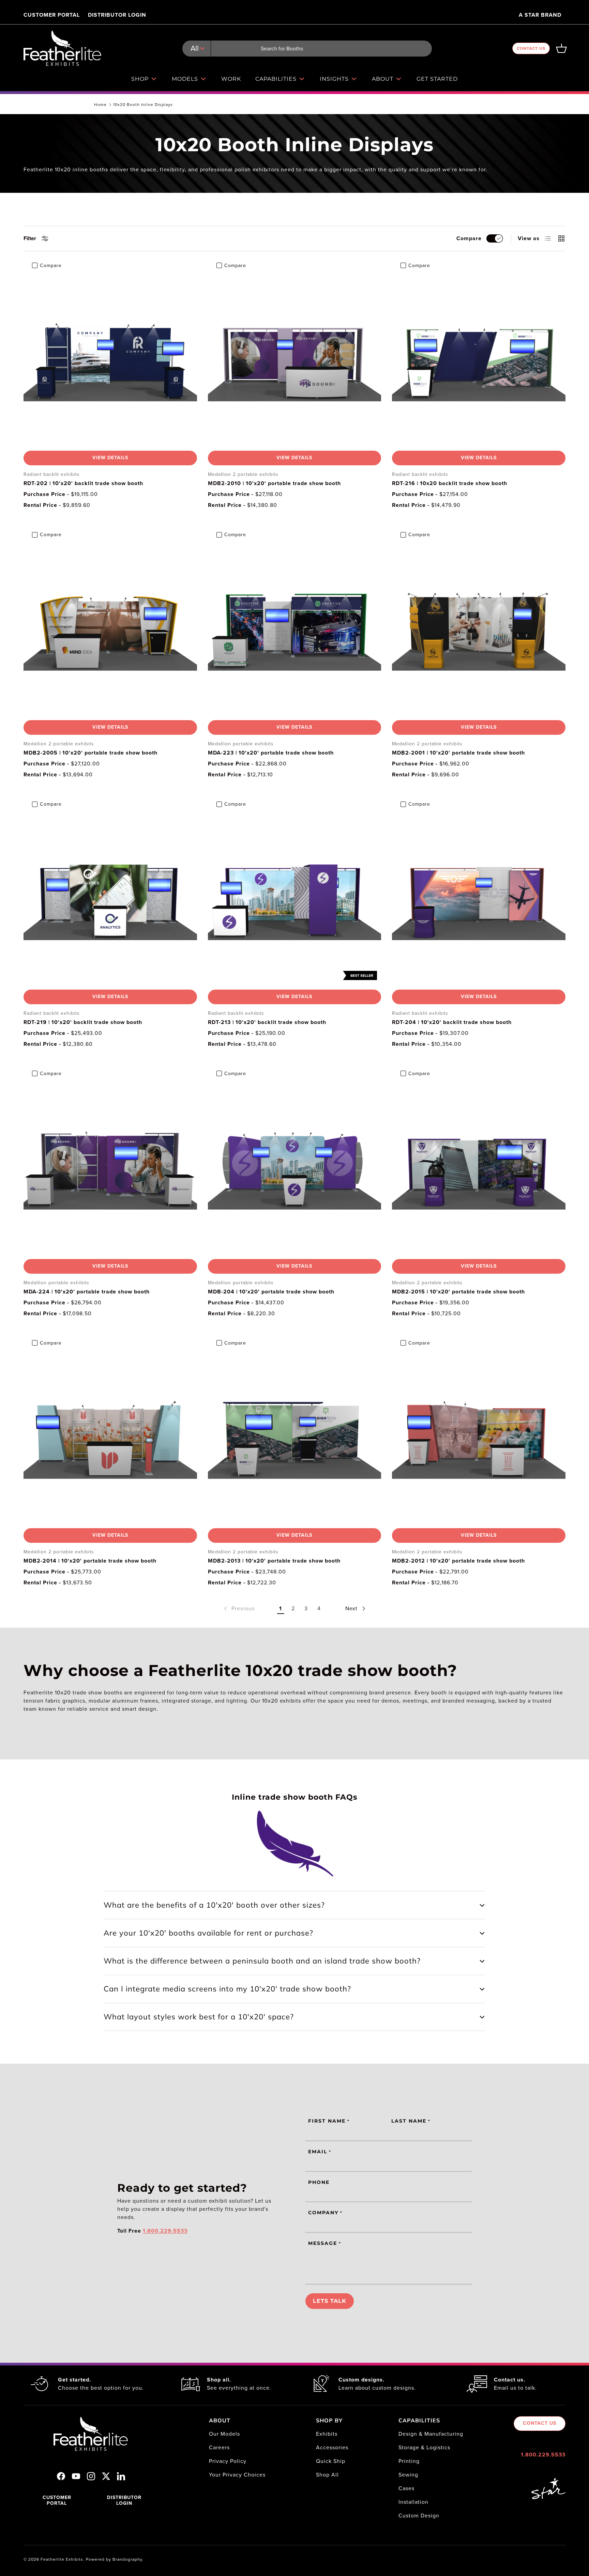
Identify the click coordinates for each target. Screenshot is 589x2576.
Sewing (408, 2475)
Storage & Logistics (424, 2447)
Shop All (327, 2475)
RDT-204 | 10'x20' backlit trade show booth (452, 1022)
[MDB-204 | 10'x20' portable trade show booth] (295, 1167)
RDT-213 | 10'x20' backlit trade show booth (267, 1022)
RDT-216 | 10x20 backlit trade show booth (450, 483)
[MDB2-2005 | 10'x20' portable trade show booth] (110, 628)
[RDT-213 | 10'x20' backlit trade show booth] (295, 897)
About (383, 79)
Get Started (437, 79)
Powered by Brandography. (115, 2559)
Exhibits (327, 2434)
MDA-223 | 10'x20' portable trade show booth (271, 753)
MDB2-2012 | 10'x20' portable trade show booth (458, 1561)
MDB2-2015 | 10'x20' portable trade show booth (458, 1292)
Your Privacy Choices (237, 2475)
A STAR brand (540, 15)
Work (231, 79)
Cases (406, 2488)
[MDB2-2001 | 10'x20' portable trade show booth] (479, 628)
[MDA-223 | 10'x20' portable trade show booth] (295, 628)
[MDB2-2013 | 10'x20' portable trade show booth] (295, 1436)
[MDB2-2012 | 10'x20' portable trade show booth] (479, 1436)
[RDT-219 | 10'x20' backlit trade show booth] (110, 897)
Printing (409, 2461)
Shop (140, 79)
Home (100, 105)
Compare (469, 238)
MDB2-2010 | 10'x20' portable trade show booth (274, 483)
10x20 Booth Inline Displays (143, 105)
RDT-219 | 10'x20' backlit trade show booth (83, 1022)
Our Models (224, 2434)
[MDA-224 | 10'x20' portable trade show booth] (110, 1167)
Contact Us (531, 48)
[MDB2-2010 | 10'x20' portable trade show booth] (295, 359)
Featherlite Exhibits (62, 2559)
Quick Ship (331, 2461)
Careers (219, 2447)
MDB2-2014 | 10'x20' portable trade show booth (90, 1561)
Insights (334, 79)
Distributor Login (117, 15)
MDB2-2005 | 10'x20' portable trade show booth (90, 753)
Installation (413, 2502)
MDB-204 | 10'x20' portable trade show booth (271, 1292)
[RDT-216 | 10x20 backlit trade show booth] (479, 359)
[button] (561, 48)
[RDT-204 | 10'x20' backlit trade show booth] (479, 897)
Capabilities (276, 79)
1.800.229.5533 (543, 2455)
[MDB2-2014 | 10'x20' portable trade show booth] (110, 1436)
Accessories (332, 2447)
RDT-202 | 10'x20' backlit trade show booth (83, 483)
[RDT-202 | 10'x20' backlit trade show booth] (110, 359)
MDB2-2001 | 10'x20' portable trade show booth (458, 753)
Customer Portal (52, 15)
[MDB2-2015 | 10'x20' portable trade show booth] (479, 1167)
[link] (239, 1609)
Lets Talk (330, 2301)
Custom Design (419, 2516)
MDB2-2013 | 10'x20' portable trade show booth (274, 1561)
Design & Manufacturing (431, 2434)
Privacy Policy (228, 2461)
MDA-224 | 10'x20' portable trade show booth (87, 1292)
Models (185, 79)
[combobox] (307, 49)
